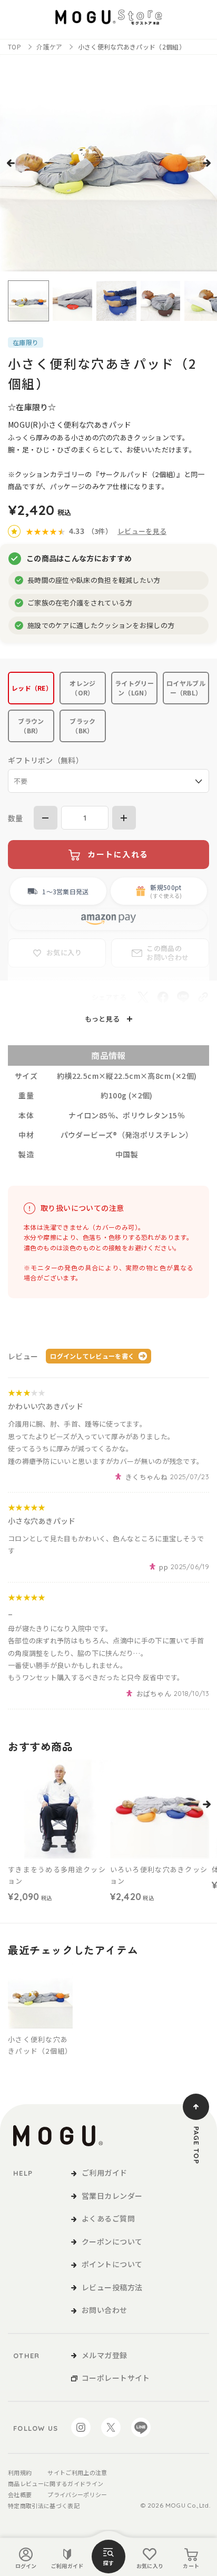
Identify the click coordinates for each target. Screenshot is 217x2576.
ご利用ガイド (67, 2566)
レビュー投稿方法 (112, 2287)
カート (191, 2566)
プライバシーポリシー (77, 2494)
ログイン (26, 2566)
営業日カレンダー (112, 2196)
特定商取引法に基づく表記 (44, 2506)
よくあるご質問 (108, 2218)
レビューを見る (142, 531)
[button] (11, 163)
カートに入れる (118, 855)
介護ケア (49, 47)
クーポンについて (112, 2241)
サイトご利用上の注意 (77, 2472)
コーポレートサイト (116, 2378)
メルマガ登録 (105, 2355)
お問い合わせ (105, 2310)
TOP (14, 47)
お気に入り (150, 2566)
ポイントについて (112, 2264)
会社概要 (20, 2494)
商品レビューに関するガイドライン (56, 2483)
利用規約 (20, 2472)
